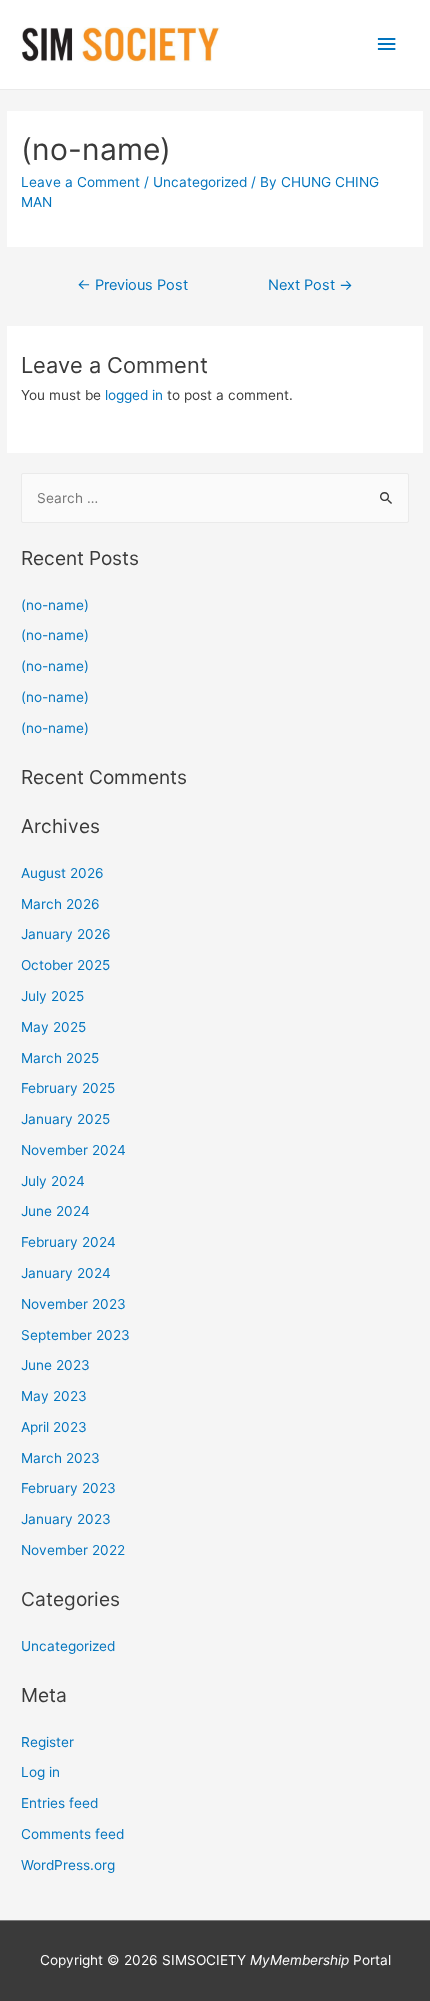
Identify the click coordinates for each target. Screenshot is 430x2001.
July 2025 (52, 996)
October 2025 (65, 965)
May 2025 (53, 1027)
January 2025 (65, 1119)
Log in (40, 1772)
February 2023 (68, 1488)
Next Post (310, 285)
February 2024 (68, 1242)
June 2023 (55, 1365)
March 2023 (60, 1458)
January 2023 (66, 1519)
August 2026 (62, 873)
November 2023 (73, 1304)
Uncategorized (200, 182)
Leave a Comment (80, 182)
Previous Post (132, 285)
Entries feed (59, 1803)
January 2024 (66, 1273)
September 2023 (75, 1335)
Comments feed (72, 1834)
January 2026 (66, 934)
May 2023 (54, 1396)
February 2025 (68, 1088)
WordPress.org (68, 1865)
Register (47, 1742)
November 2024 (73, 1150)
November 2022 (73, 1550)
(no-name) (55, 605)
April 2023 (54, 1427)
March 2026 (60, 904)
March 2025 (60, 1058)
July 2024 (53, 1181)
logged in (134, 395)
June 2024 (55, 1211)
